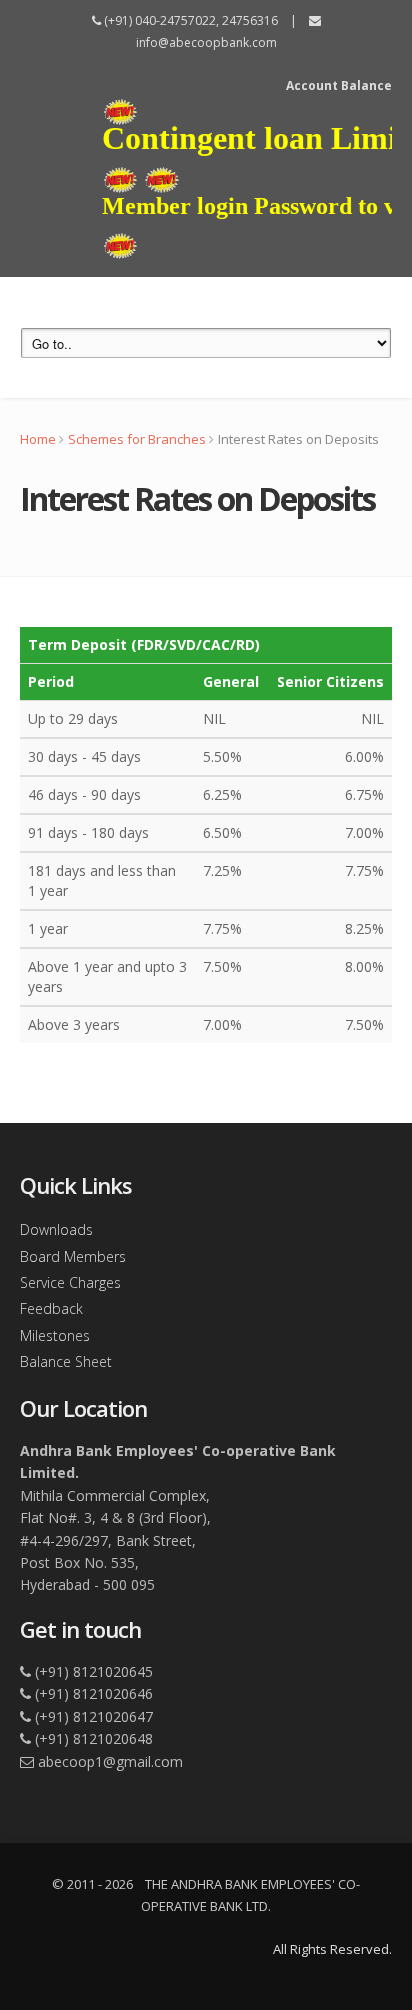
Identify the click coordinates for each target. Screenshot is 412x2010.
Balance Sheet (66, 1361)
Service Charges (70, 1282)
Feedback (51, 1308)
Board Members (73, 1256)
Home (38, 439)
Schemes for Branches (137, 439)
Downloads (56, 1229)
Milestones (55, 1335)
